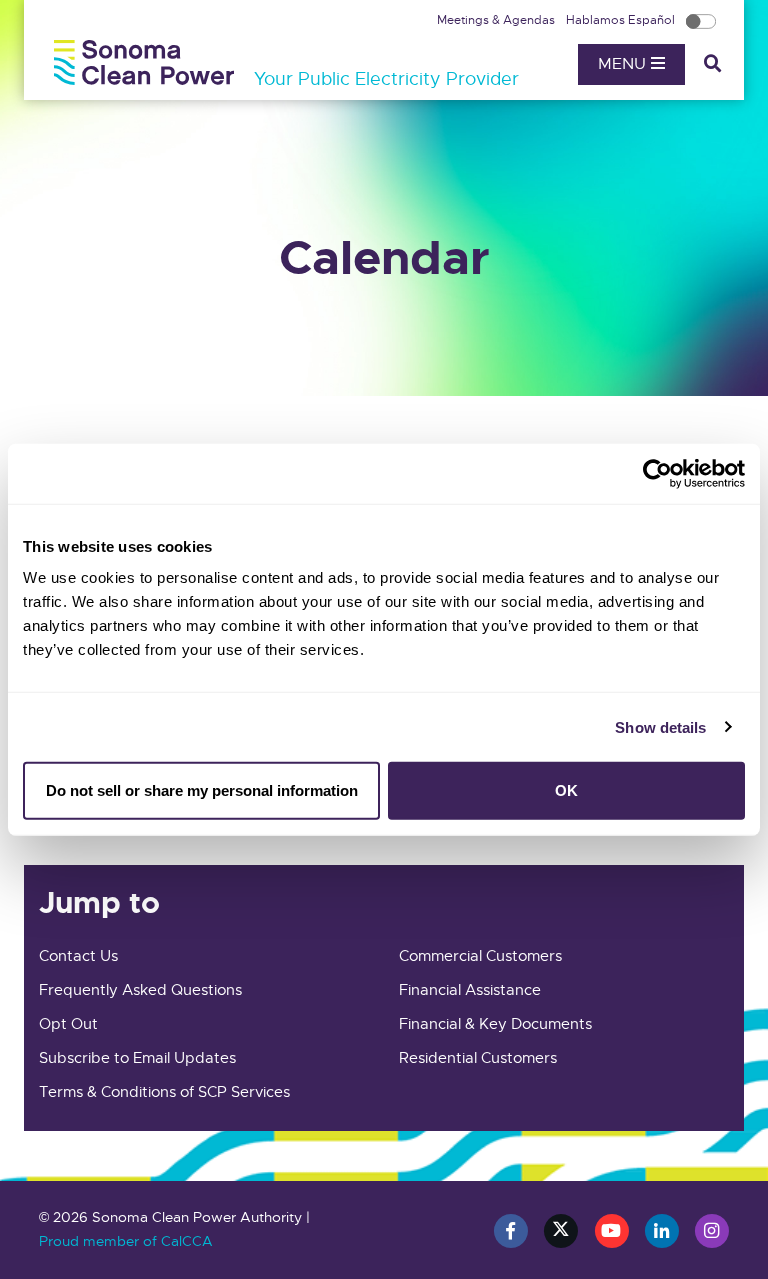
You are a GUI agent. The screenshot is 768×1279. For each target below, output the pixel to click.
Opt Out (68, 1024)
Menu (624, 64)
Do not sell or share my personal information (202, 790)
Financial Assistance (470, 990)
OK (566, 790)
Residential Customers (478, 1058)
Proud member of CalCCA (126, 1241)
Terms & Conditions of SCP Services (164, 1092)
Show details (660, 726)
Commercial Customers (480, 956)
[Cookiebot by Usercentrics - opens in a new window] (657, 473)
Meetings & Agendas (497, 20)
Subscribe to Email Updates (137, 1058)
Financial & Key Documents (495, 1024)
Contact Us (78, 956)
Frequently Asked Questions (140, 990)
